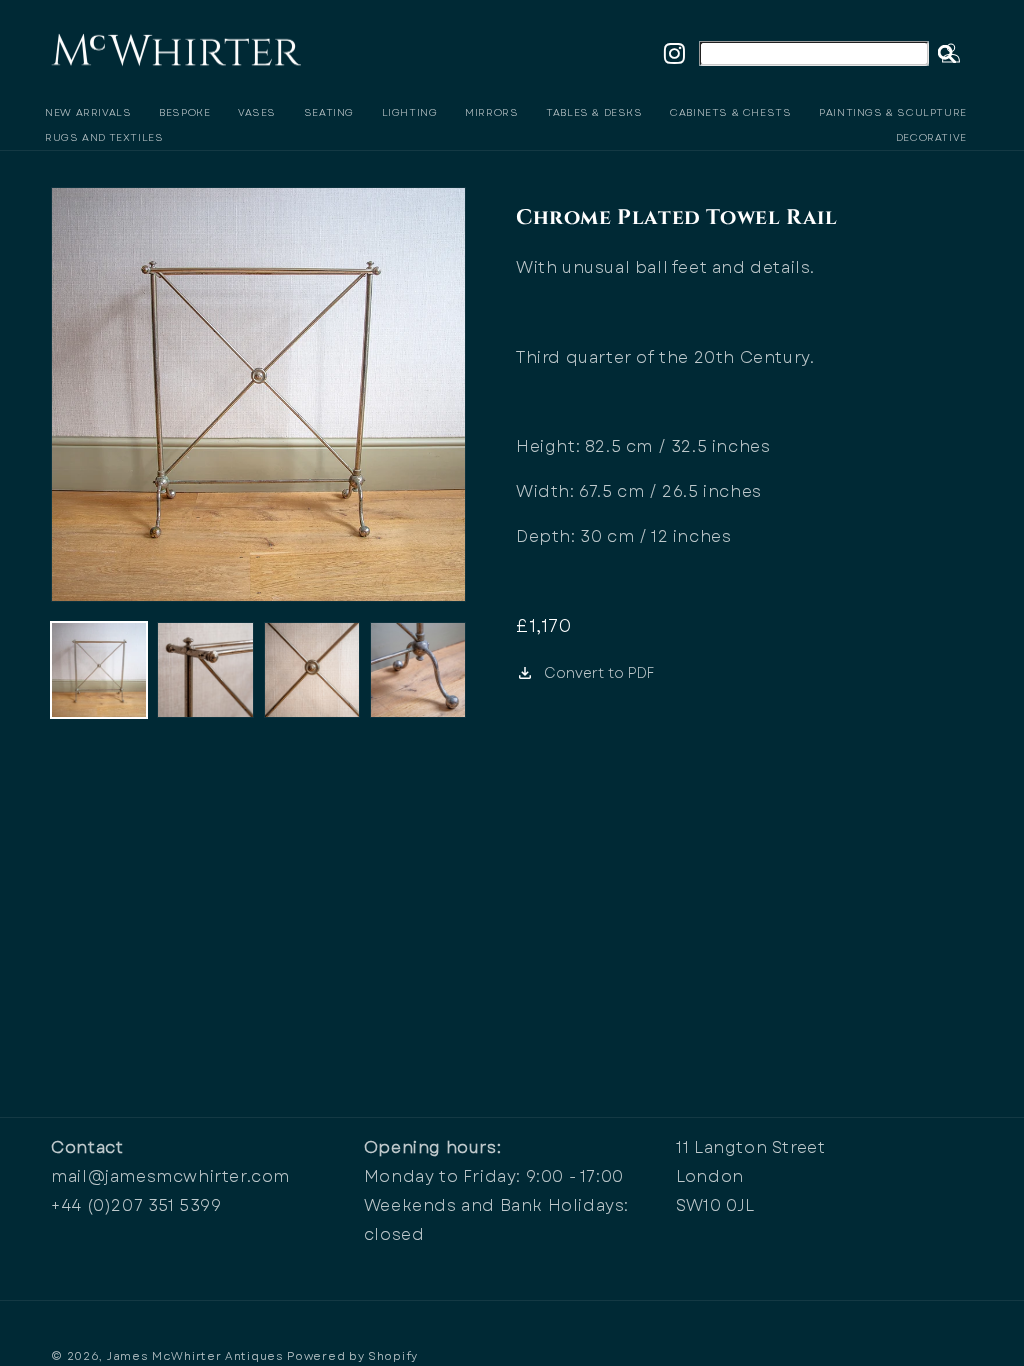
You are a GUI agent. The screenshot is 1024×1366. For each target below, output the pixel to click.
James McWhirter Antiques (195, 1356)
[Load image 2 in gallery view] (205, 670)
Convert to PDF (599, 673)
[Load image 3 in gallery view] (312, 670)
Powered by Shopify (352, 1356)
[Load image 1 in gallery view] (99, 670)
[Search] (947, 54)
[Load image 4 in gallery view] (418, 670)
